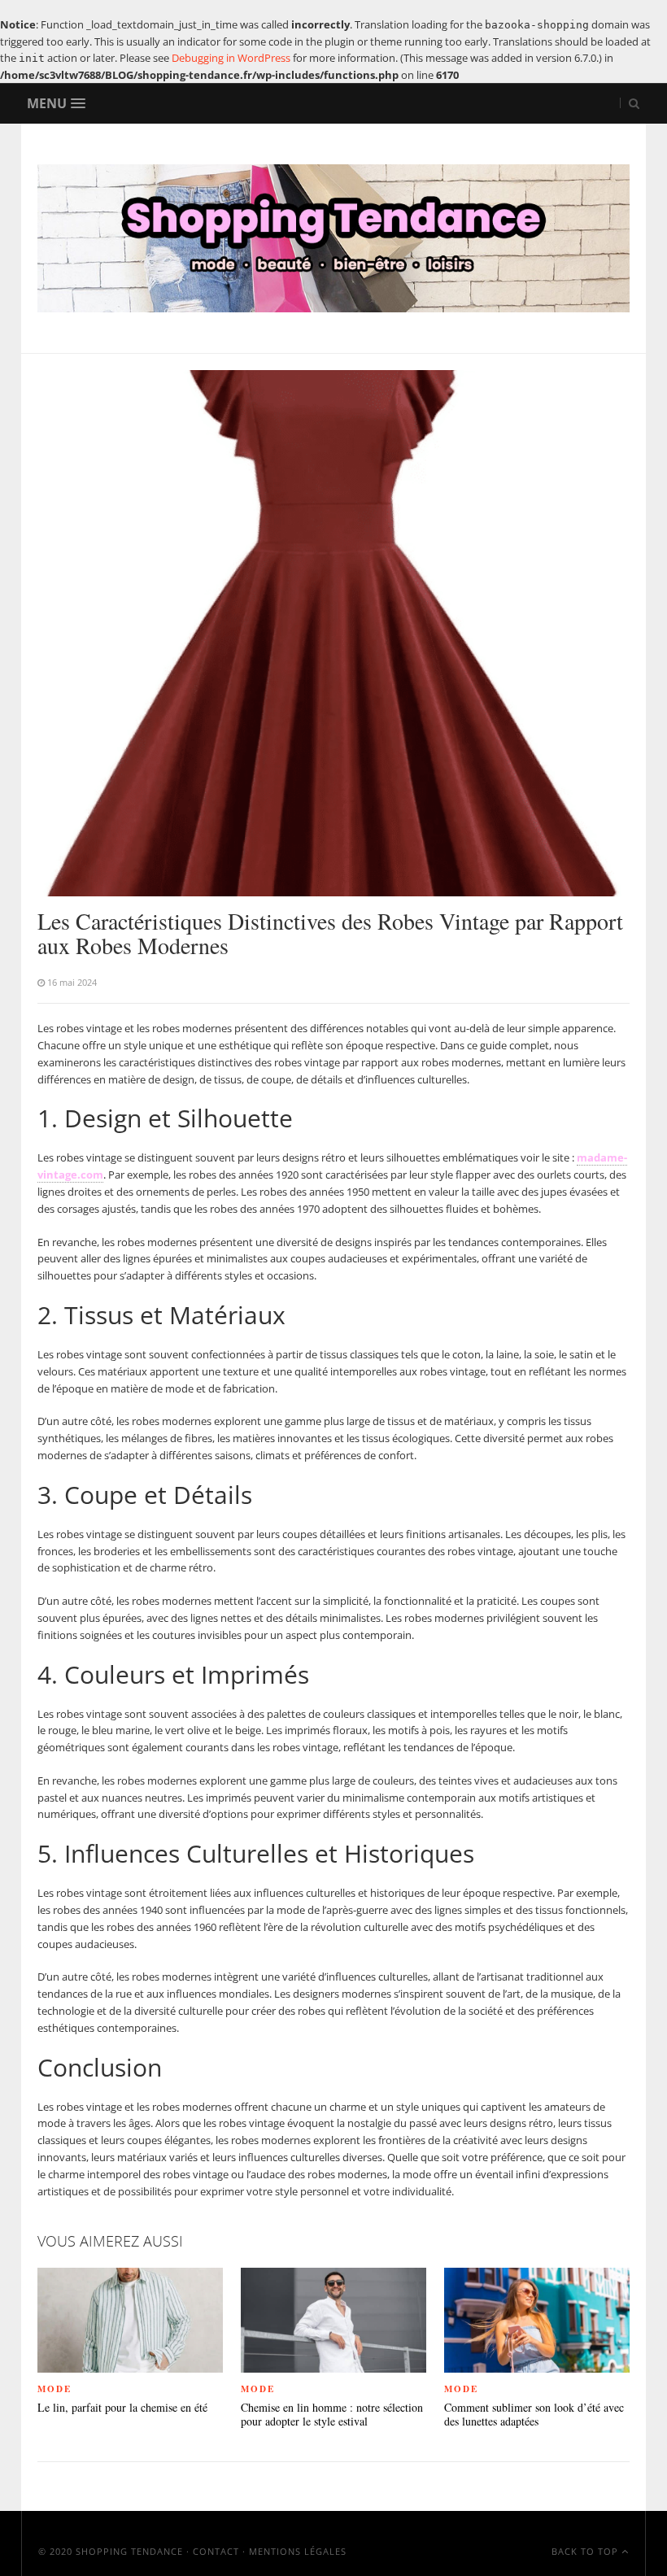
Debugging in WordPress (231, 58)
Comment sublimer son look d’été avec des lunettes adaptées (534, 2415)
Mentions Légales (298, 2551)
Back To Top (586, 2551)
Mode (54, 2389)
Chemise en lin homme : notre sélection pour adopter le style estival (332, 2415)
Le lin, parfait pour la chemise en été (122, 2408)
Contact (216, 2551)
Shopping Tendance (129, 2551)
